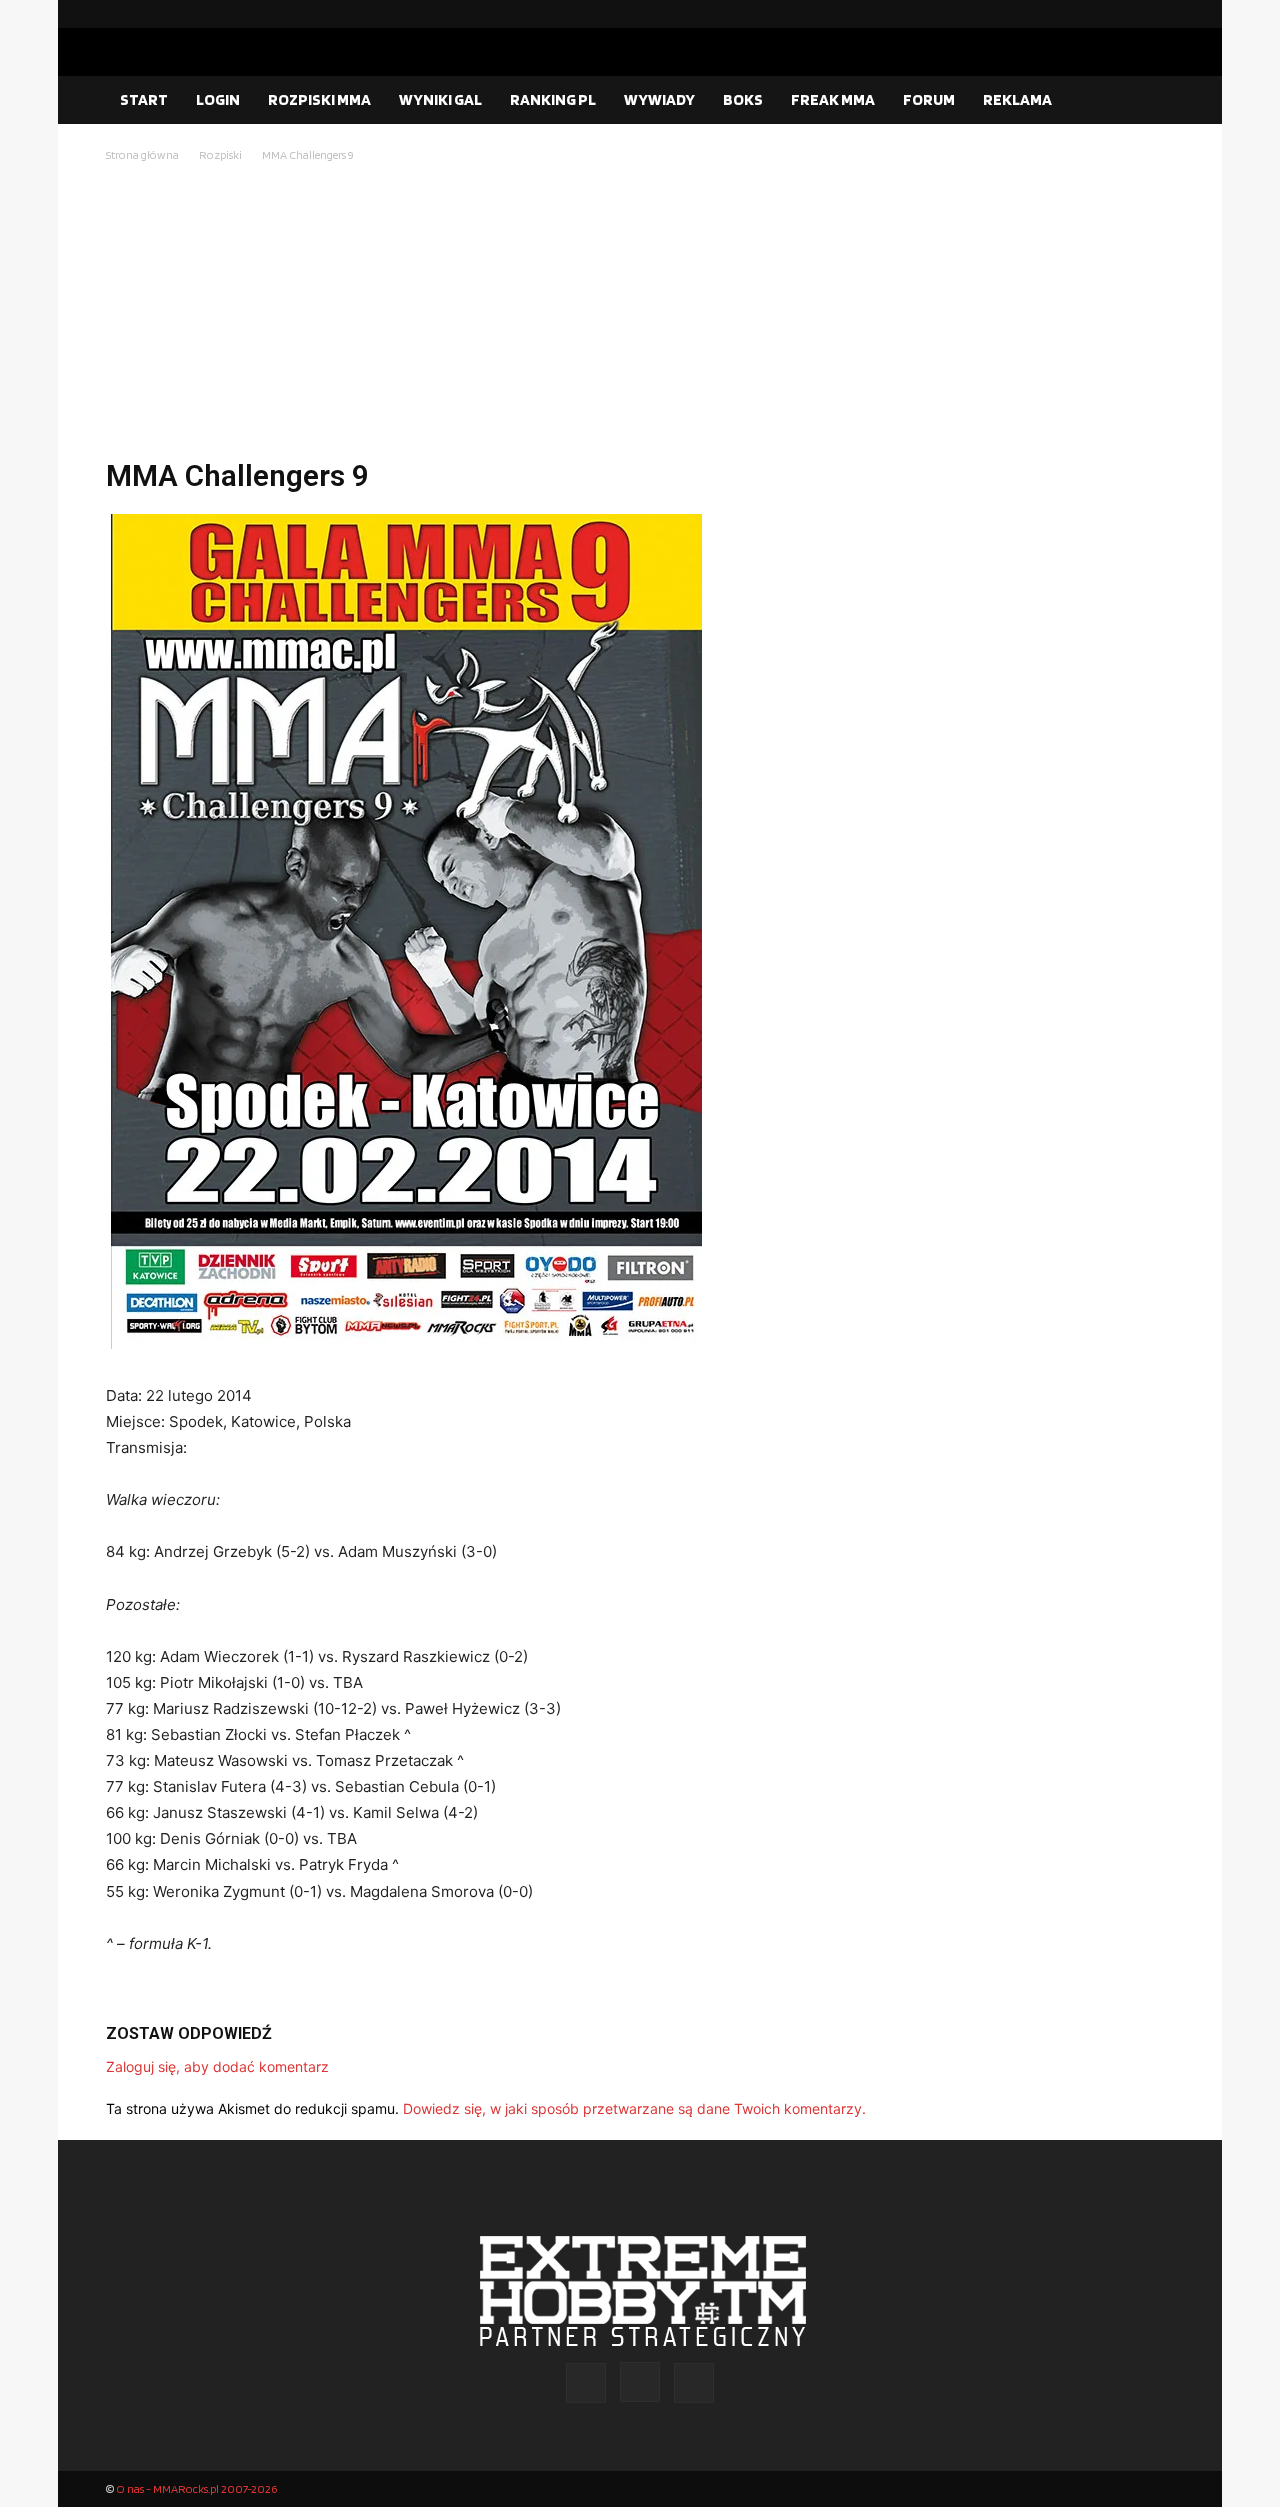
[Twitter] (1159, 14)
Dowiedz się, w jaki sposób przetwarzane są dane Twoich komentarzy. (634, 2108)
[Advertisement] (640, 316)
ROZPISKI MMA (319, 99)
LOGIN (218, 99)
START (144, 99)
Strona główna (142, 154)
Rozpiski (220, 154)
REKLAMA (1017, 99)
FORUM (929, 99)
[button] (1150, 101)
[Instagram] (1127, 14)
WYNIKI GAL (440, 99)
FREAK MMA (833, 99)
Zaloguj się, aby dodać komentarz (217, 2066)
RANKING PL (553, 99)
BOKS (743, 99)
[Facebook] (1095, 14)
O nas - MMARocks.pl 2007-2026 (196, 2488)
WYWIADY (659, 99)
